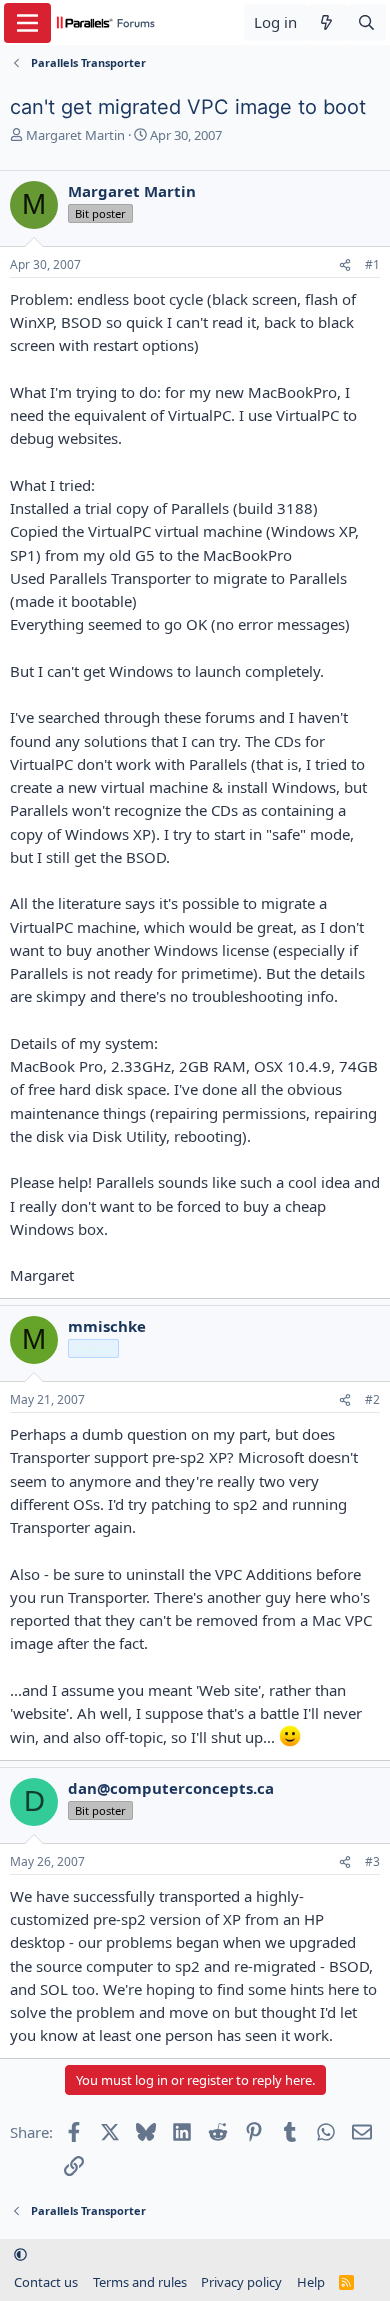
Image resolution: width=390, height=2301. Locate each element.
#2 (372, 1399)
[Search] (366, 22)
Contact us (46, 2282)
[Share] (345, 265)
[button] (20, 2254)
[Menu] (27, 23)
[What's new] (326, 22)
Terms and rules (140, 2282)
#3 (372, 1861)
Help (311, 2282)
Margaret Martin (75, 135)
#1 (372, 264)
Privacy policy (241, 2282)
